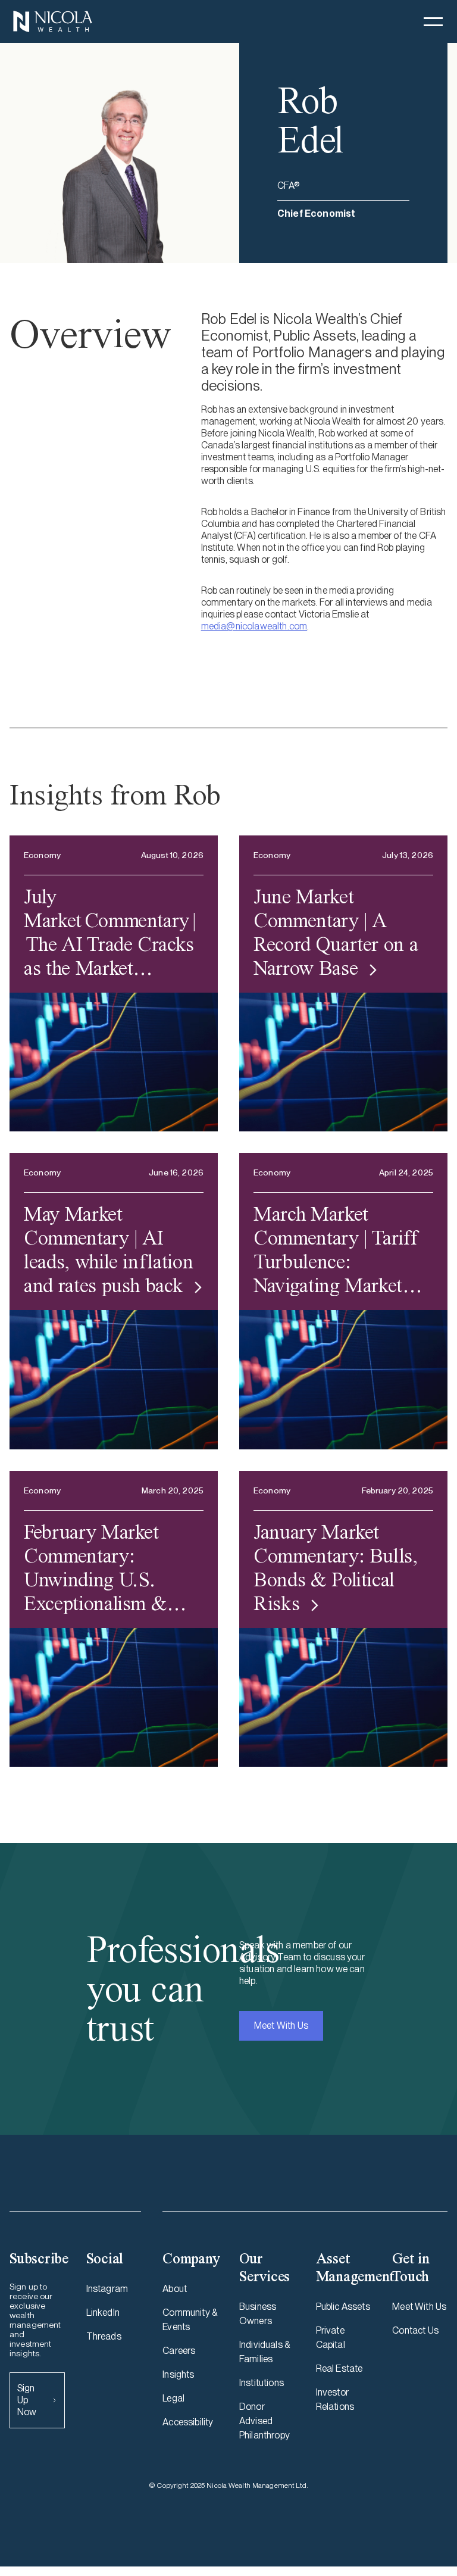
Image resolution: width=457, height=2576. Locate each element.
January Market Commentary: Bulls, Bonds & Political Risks (336, 1567)
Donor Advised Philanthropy (265, 2421)
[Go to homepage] (52, 21)
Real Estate (339, 2368)
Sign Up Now (27, 2400)
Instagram (107, 2289)
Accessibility (188, 2422)
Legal (173, 2398)
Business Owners (258, 2314)
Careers (179, 2351)
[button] (433, 21)
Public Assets (343, 2307)
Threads (104, 2336)
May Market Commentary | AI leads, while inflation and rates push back (108, 1249)
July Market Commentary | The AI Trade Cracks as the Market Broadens (110, 932)
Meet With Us (281, 2025)
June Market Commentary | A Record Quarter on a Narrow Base (336, 932)
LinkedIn (103, 2313)
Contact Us (415, 2330)
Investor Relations (335, 2399)
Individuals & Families (265, 2352)
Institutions (262, 2383)
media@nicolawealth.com (254, 626)
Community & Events (190, 2320)
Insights (178, 2374)
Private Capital (331, 2338)
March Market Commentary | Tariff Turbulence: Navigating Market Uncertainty (335, 1249)
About (175, 2289)
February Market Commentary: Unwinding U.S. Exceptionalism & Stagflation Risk (95, 1567)
